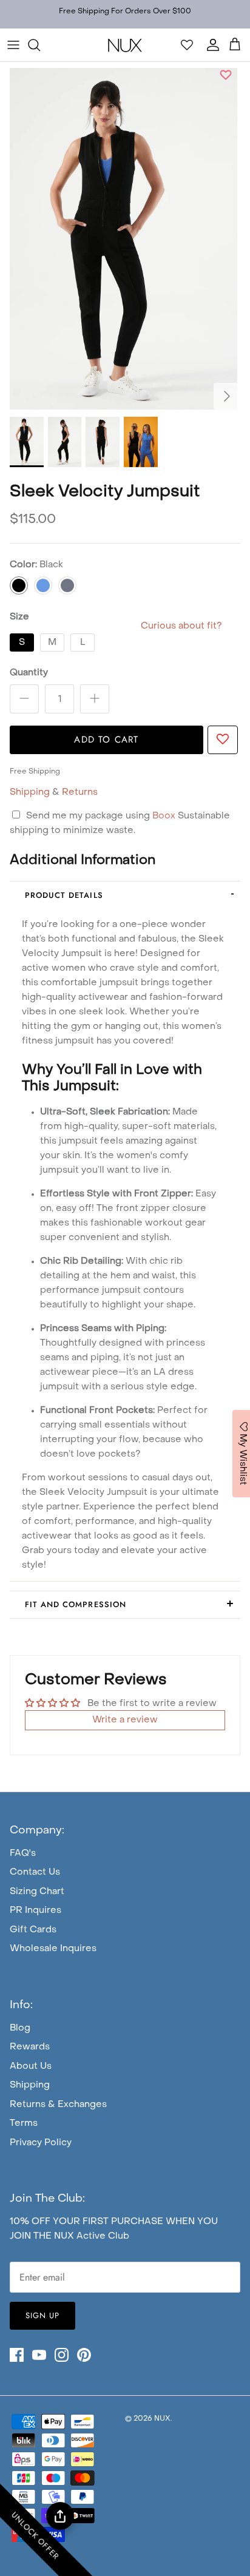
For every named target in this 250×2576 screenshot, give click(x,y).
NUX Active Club (92, 2236)
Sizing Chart (37, 1892)
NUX (162, 2419)
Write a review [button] (125, 1720)
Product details (64, 895)
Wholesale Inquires (53, 1949)
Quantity (29, 673)
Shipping (30, 792)
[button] (226, 77)
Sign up (42, 2315)
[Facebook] (17, 2355)
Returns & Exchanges (58, 2105)
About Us (31, 2066)
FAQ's (23, 1853)
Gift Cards (33, 1930)
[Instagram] (62, 2355)
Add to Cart (106, 740)
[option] (123, 239)
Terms (24, 2123)
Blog (20, 2028)
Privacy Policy (41, 2143)
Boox (165, 816)
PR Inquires (35, 1910)
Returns (80, 792)
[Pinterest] (84, 2355)
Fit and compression (76, 1604)
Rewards (30, 2047)
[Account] (210, 45)
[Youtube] (39, 2355)
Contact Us (35, 1872)
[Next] (227, 396)
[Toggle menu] (13, 45)
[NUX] (125, 45)
